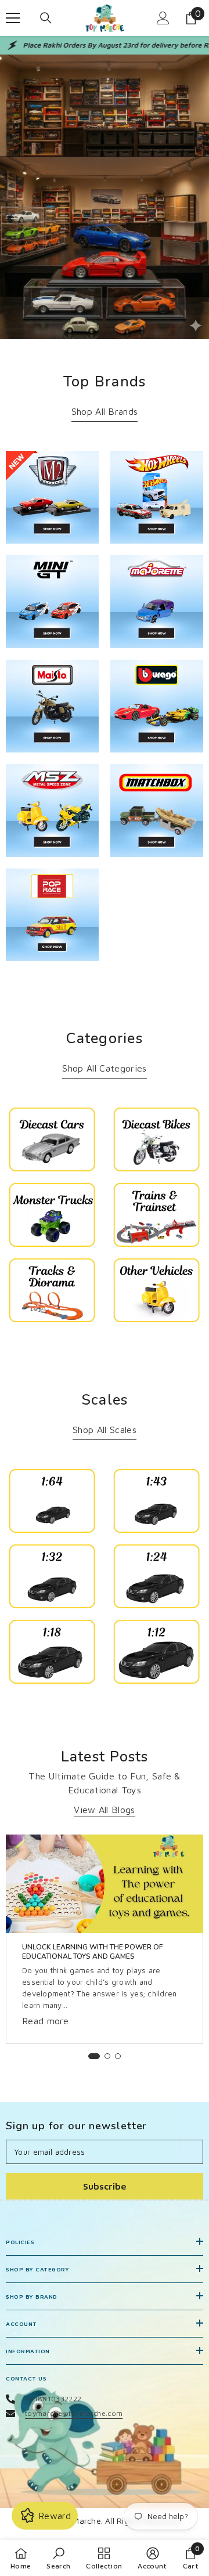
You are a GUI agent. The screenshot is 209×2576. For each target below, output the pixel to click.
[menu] (13, 18)
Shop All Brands (105, 411)
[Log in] (163, 18)
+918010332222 (53, 2399)
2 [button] (107, 2056)
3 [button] (118, 2056)
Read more (45, 2021)
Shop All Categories (104, 1068)
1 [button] (94, 2056)
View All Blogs (104, 1810)
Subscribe (105, 2186)
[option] (105, 1939)
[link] (105, 197)
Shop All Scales (105, 1430)
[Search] (46, 18)
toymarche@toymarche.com (74, 2413)
